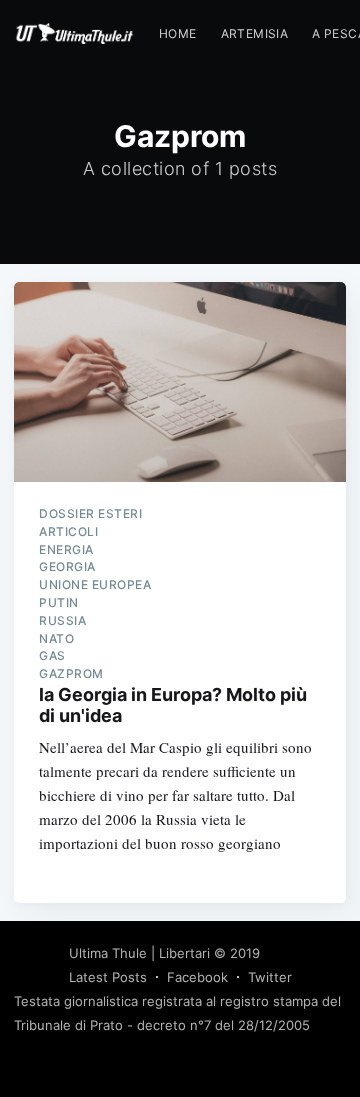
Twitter (270, 977)
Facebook (197, 977)
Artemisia (255, 33)
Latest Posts (108, 977)
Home (178, 33)
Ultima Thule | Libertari (139, 953)
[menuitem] (178, 33)
